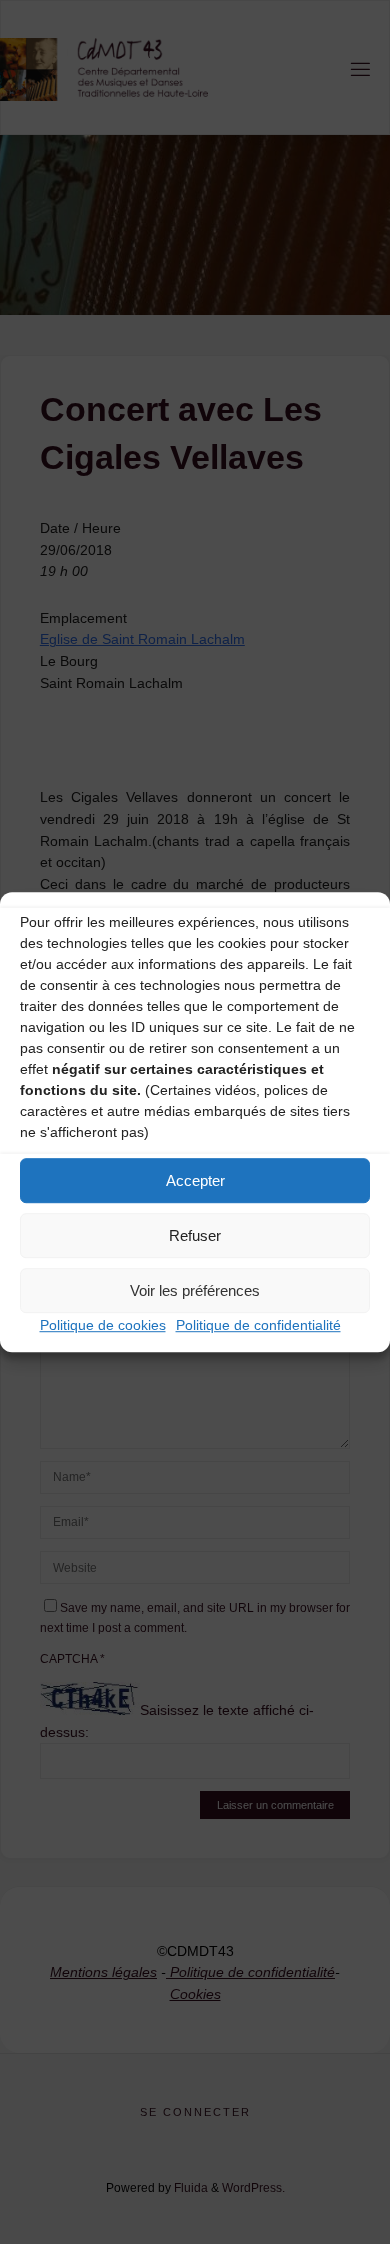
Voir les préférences (195, 1290)
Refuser (195, 1235)
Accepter (195, 1180)
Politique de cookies (103, 1325)
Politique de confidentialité (258, 1325)
